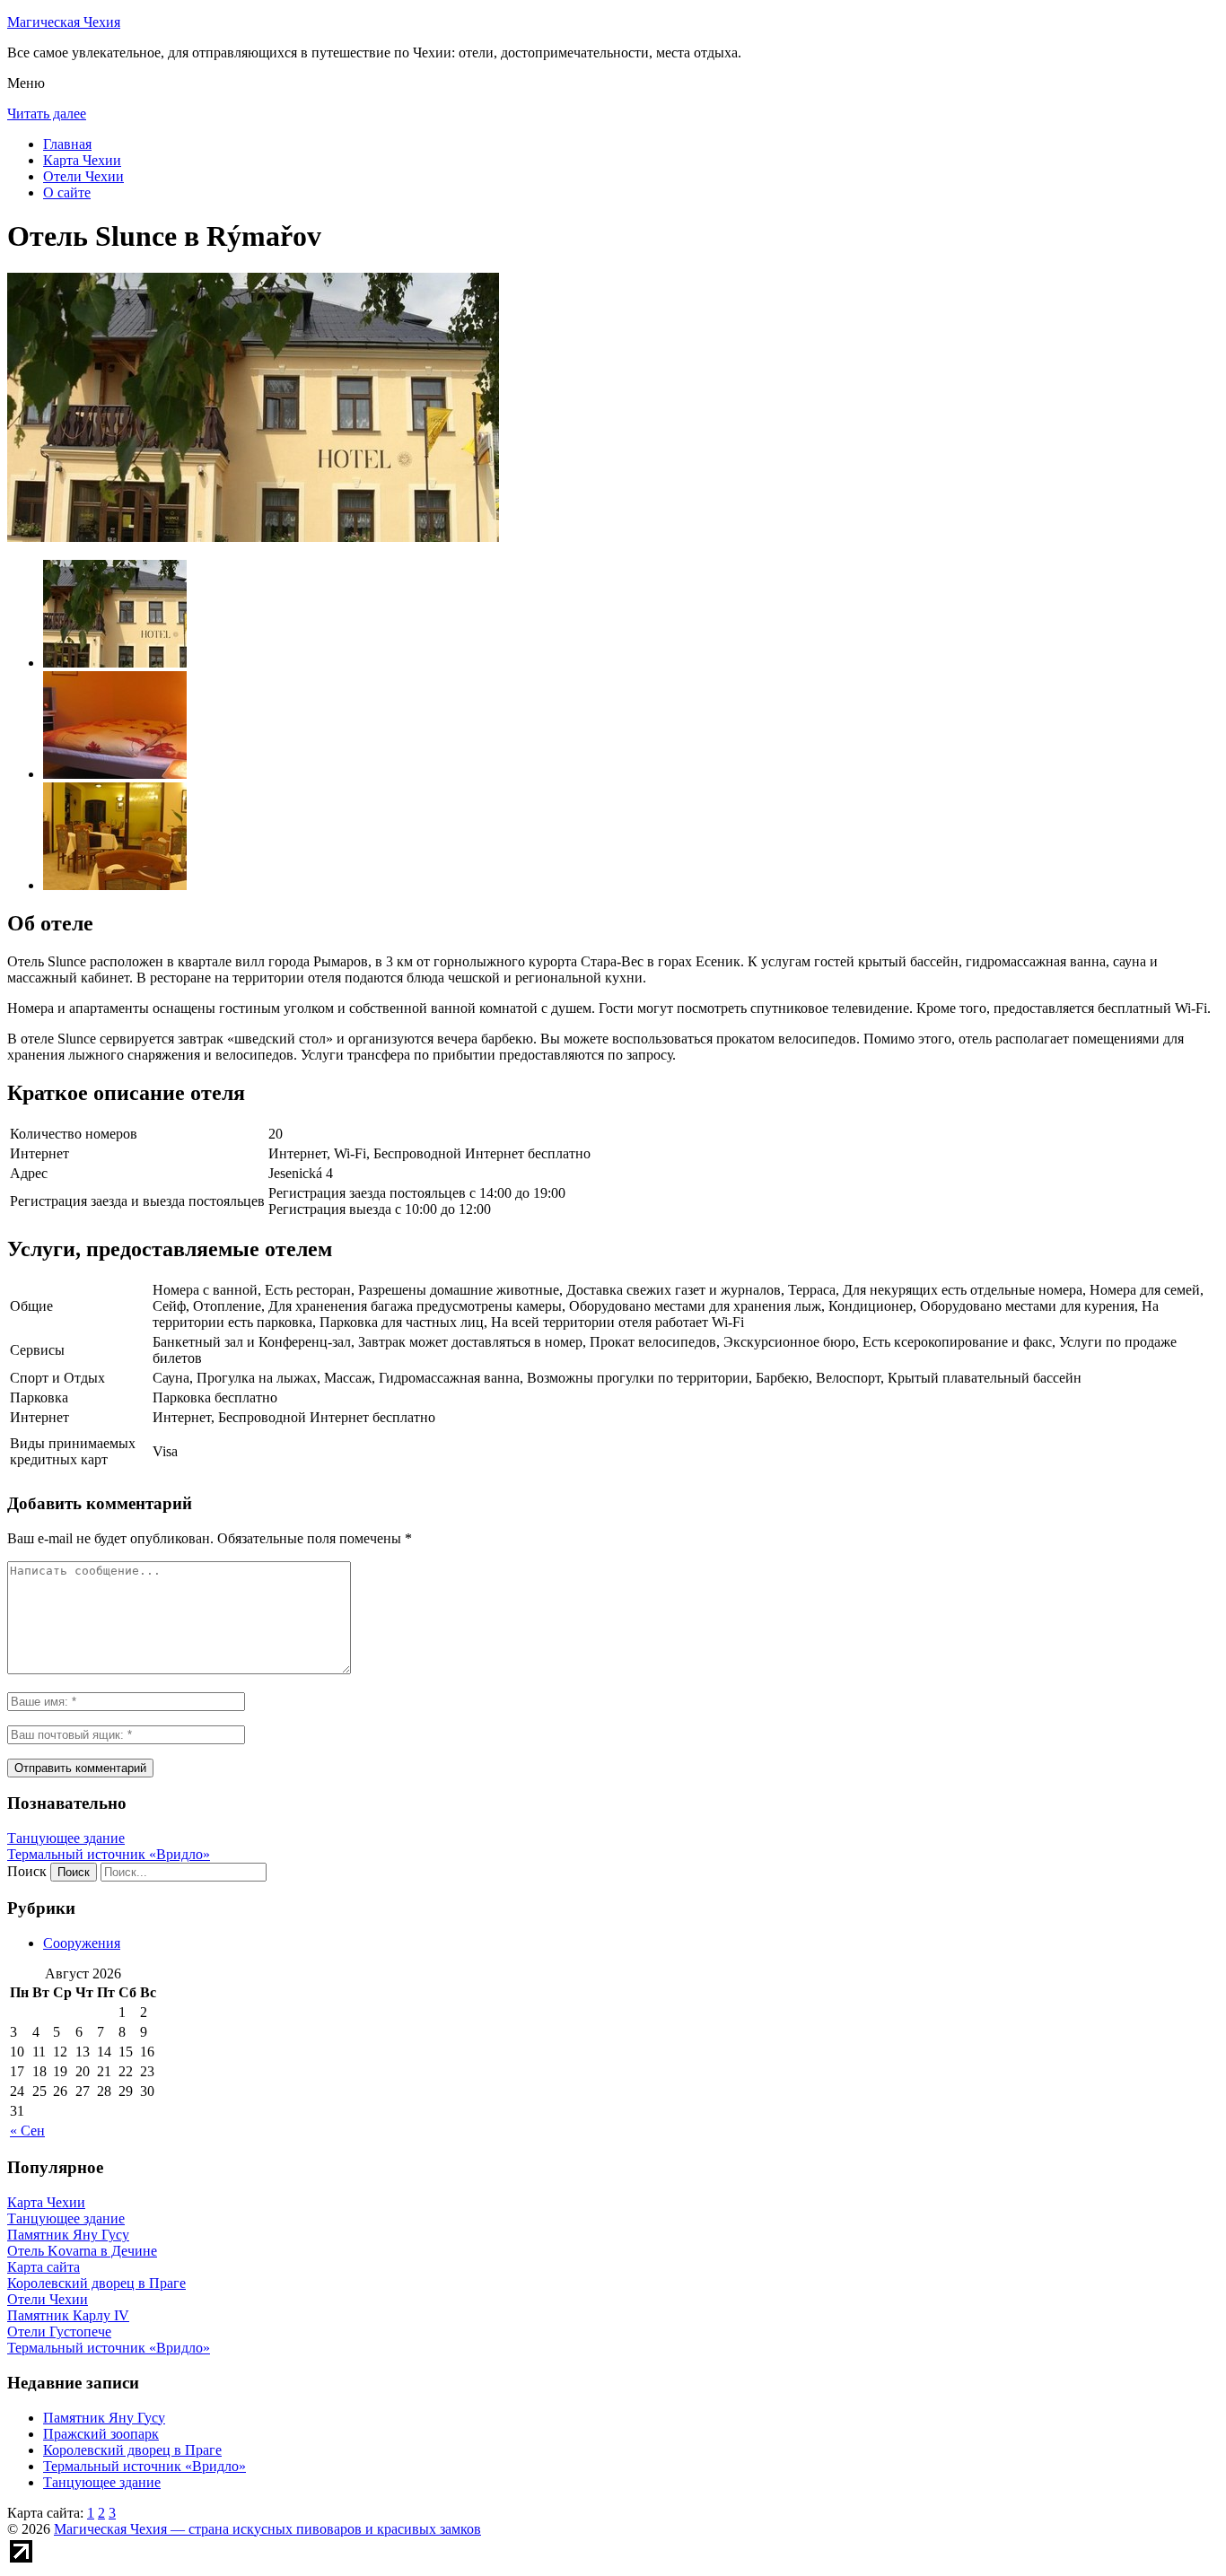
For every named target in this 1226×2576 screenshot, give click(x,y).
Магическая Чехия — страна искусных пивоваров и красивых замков (267, 2529)
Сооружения (82, 1943)
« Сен (27, 2131)
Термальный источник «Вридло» (109, 1854)
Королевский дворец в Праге (132, 2450)
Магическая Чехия (64, 22)
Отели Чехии (83, 176)
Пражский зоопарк (101, 2434)
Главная (67, 144)
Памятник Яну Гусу (104, 2418)
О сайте (67, 192)
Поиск (27, 1871)
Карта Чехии (82, 160)
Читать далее (47, 114)
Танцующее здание (66, 1838)
